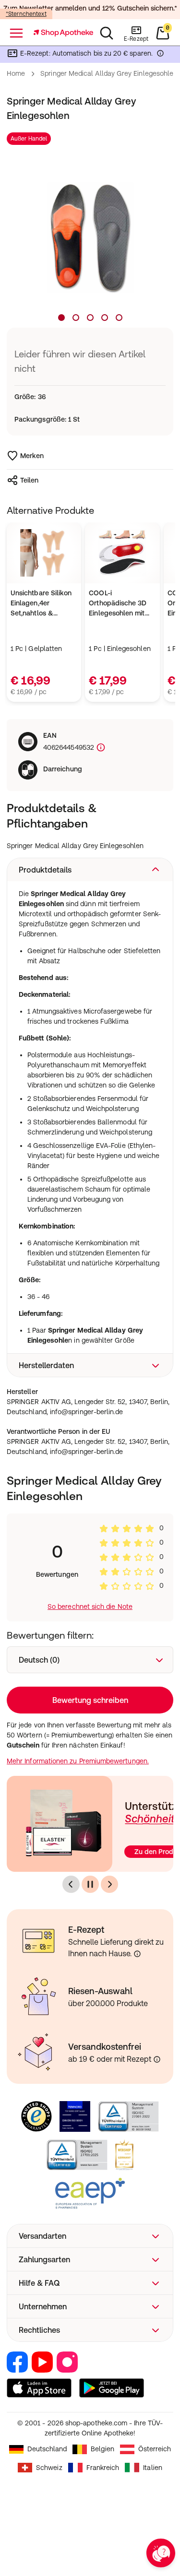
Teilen (29, 480)
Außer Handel (29, 139)
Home (16, 73)
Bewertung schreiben (90, 1700)
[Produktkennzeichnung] (100, 748)
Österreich (155, 2449)
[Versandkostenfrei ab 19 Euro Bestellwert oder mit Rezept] (157, 2059)
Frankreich (103, 2468)
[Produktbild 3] (90, 318)
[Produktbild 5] (119, 318)
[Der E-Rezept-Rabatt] (160, 55)
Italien (153, 2468)
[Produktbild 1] (61, 318)
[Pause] (90, 1884)
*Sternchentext (26, 14)
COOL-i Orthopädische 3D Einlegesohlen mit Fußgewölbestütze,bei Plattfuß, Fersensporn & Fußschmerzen (122, 604)
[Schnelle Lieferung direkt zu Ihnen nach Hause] (137, 1954)
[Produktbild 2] (76, 318)
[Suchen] (107, 33)
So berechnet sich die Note (90, 1607)
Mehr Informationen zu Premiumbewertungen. (78, 1761)
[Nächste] (109, 1884)
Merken (32, 456)
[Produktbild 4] (105, 318)
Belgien (102, 2449)
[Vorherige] (71, 1884)
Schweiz (49, 2468)
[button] (90, 870)
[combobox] (90, 1660)
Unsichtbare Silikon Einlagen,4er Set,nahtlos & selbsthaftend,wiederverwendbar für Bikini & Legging (44, 604)
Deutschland (47, 2449)
